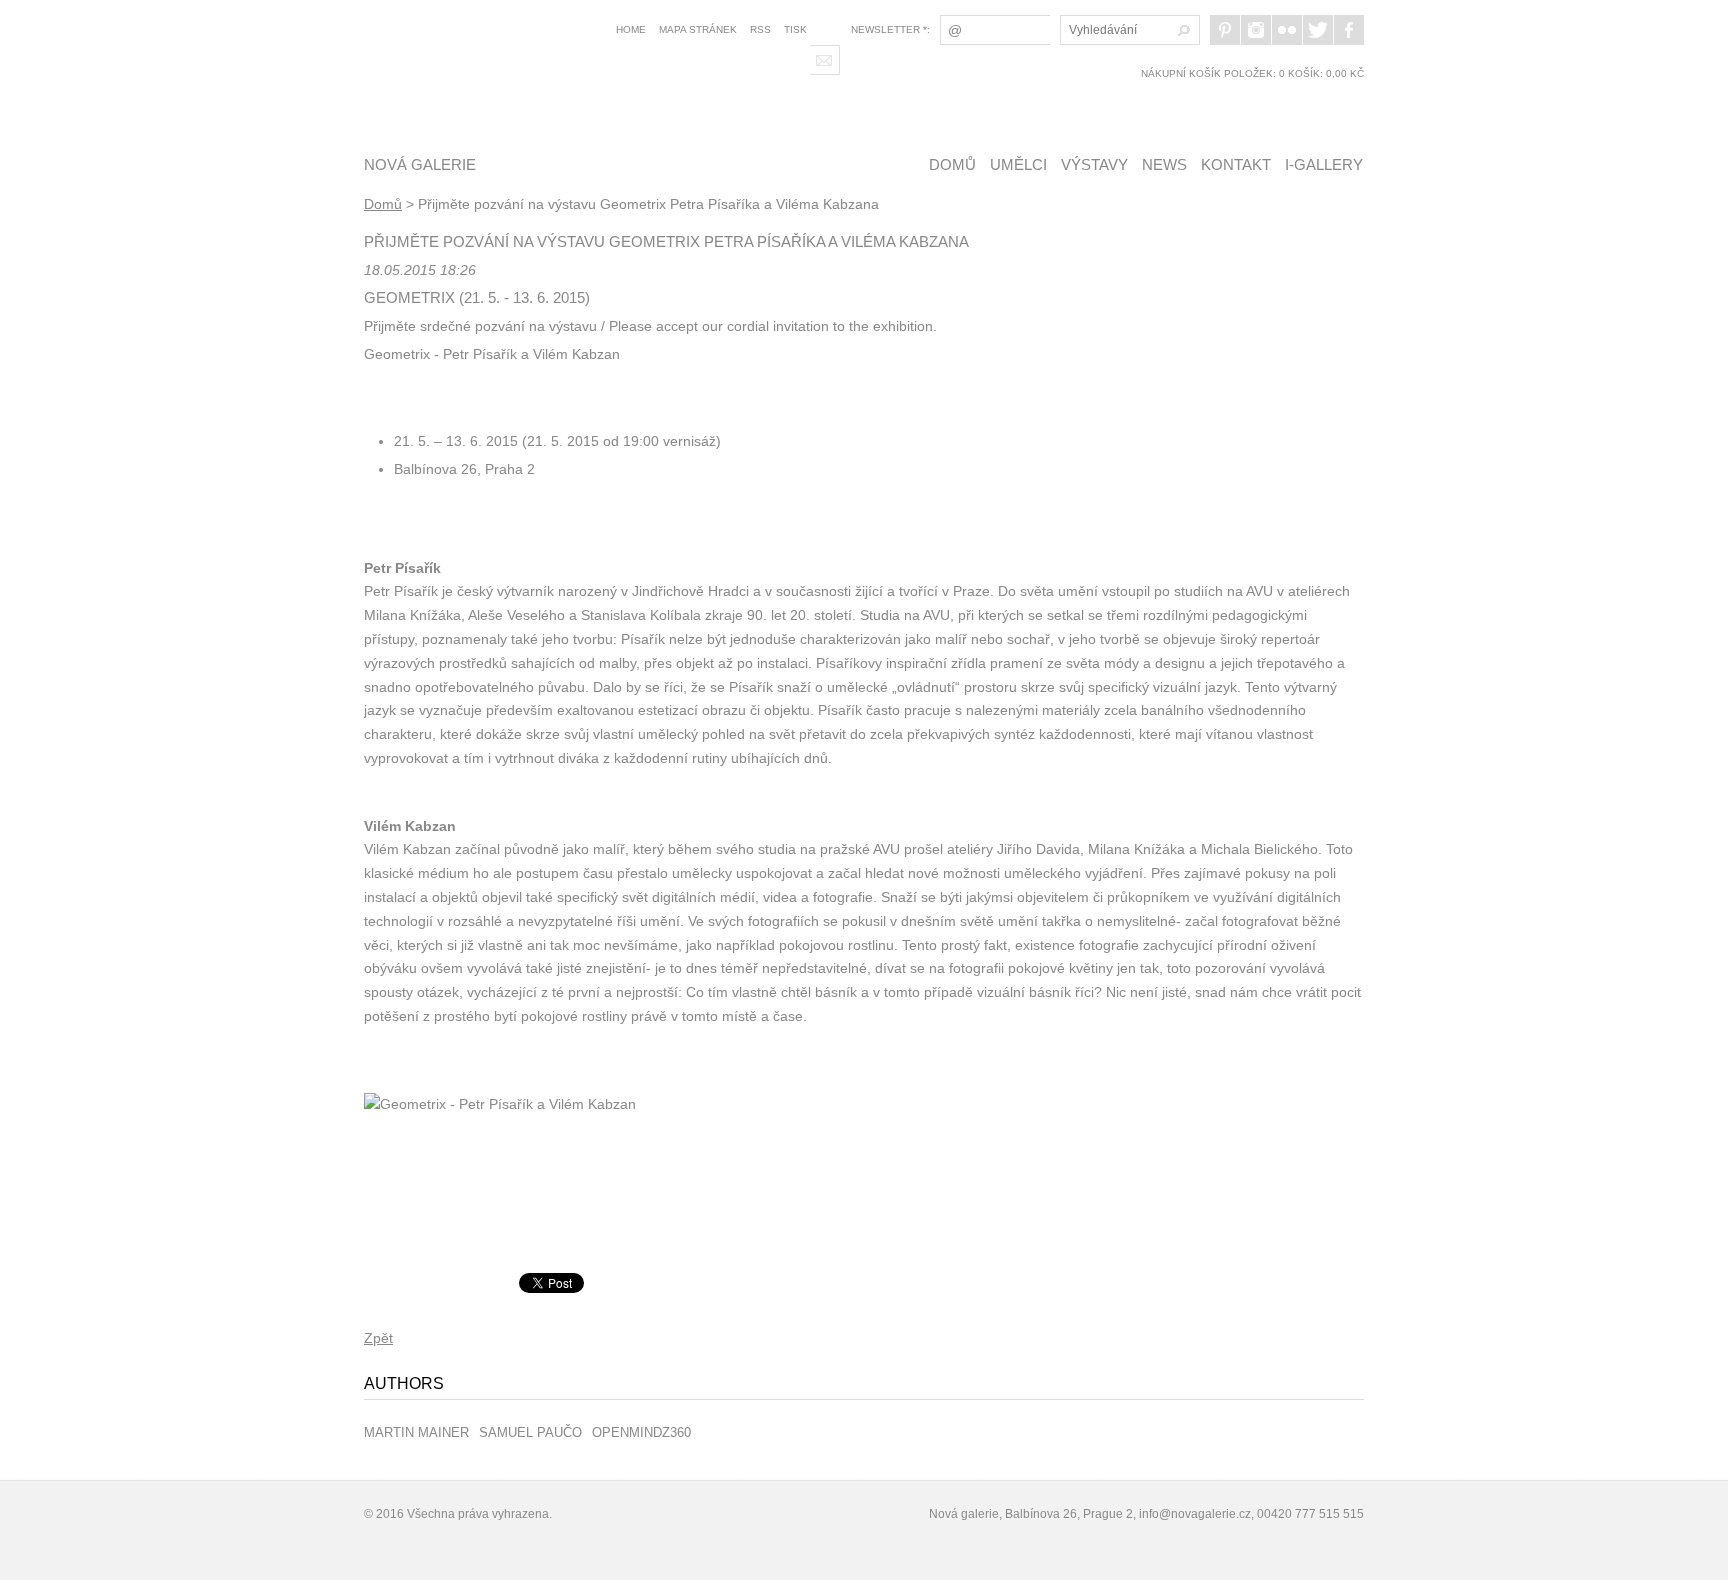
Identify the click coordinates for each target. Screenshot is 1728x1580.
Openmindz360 (641, 1432)
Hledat (1181, 30)
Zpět (378, 1338)
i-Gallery (1324, 164)
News (1164, 164)
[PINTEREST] (1225, 30)
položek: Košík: (1252, 73)
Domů (952, 164)
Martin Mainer (416, 1432)
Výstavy (1094, 164)
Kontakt (1236, 164)
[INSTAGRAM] (1256, 30)
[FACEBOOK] (1349, 30)
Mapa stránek (698, 29)
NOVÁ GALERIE (420, 164)
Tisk (795, 29)
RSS (760, 29)
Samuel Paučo (530, 1432)
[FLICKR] (1287, 30)
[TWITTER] (1318, 30)
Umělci (1018, 164)
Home (631, 29)
